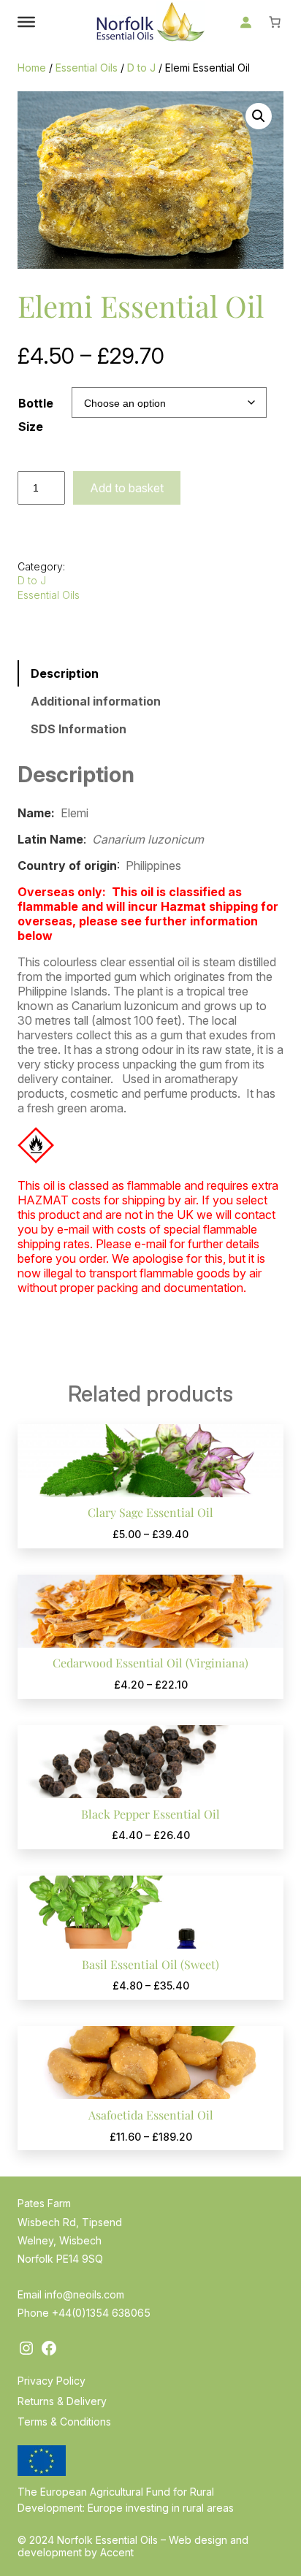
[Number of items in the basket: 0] (275, 22)
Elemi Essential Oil (141, 306)
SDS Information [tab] (79, 729)
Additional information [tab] (96, 701)
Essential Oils (87, 68)
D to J (141, 68)
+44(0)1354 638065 (101, 2313)
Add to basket (127, 488)
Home (32, 68)
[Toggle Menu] (26, 22)
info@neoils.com (84, 2294)
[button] (259, 116)
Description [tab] (65, 673)
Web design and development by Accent (133, 2546)
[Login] (245, 22)
